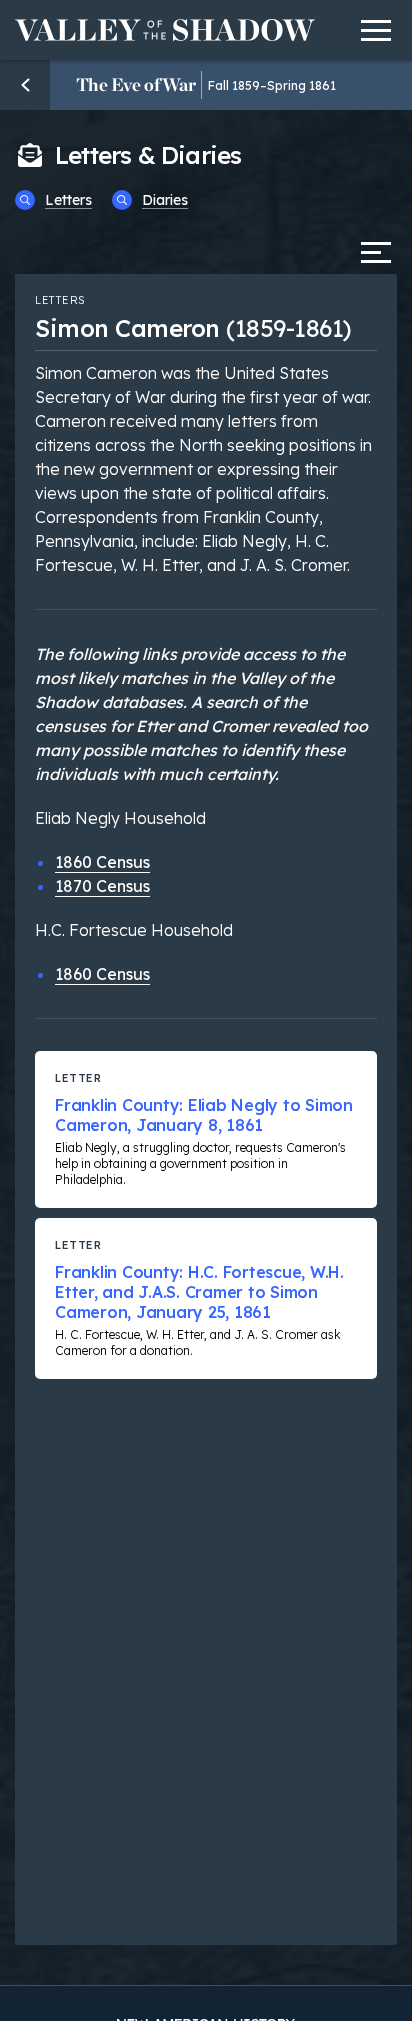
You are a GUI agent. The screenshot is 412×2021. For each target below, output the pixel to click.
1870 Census (102, 886)
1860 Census (102, 862)
